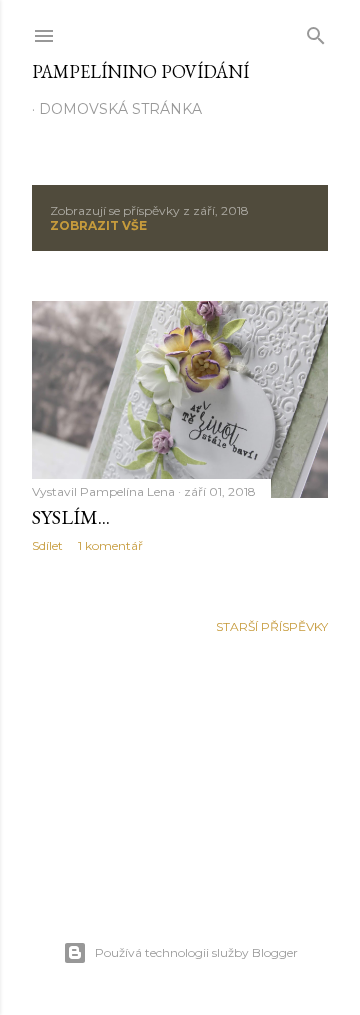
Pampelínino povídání (140, 71)
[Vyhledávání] (316, 31)
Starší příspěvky (272, 626)
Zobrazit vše (98, 225)
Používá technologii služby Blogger (196, 952)
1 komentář (110, 545)
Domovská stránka (120, 109)
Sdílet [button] (47, 545)
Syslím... (71, 517)
